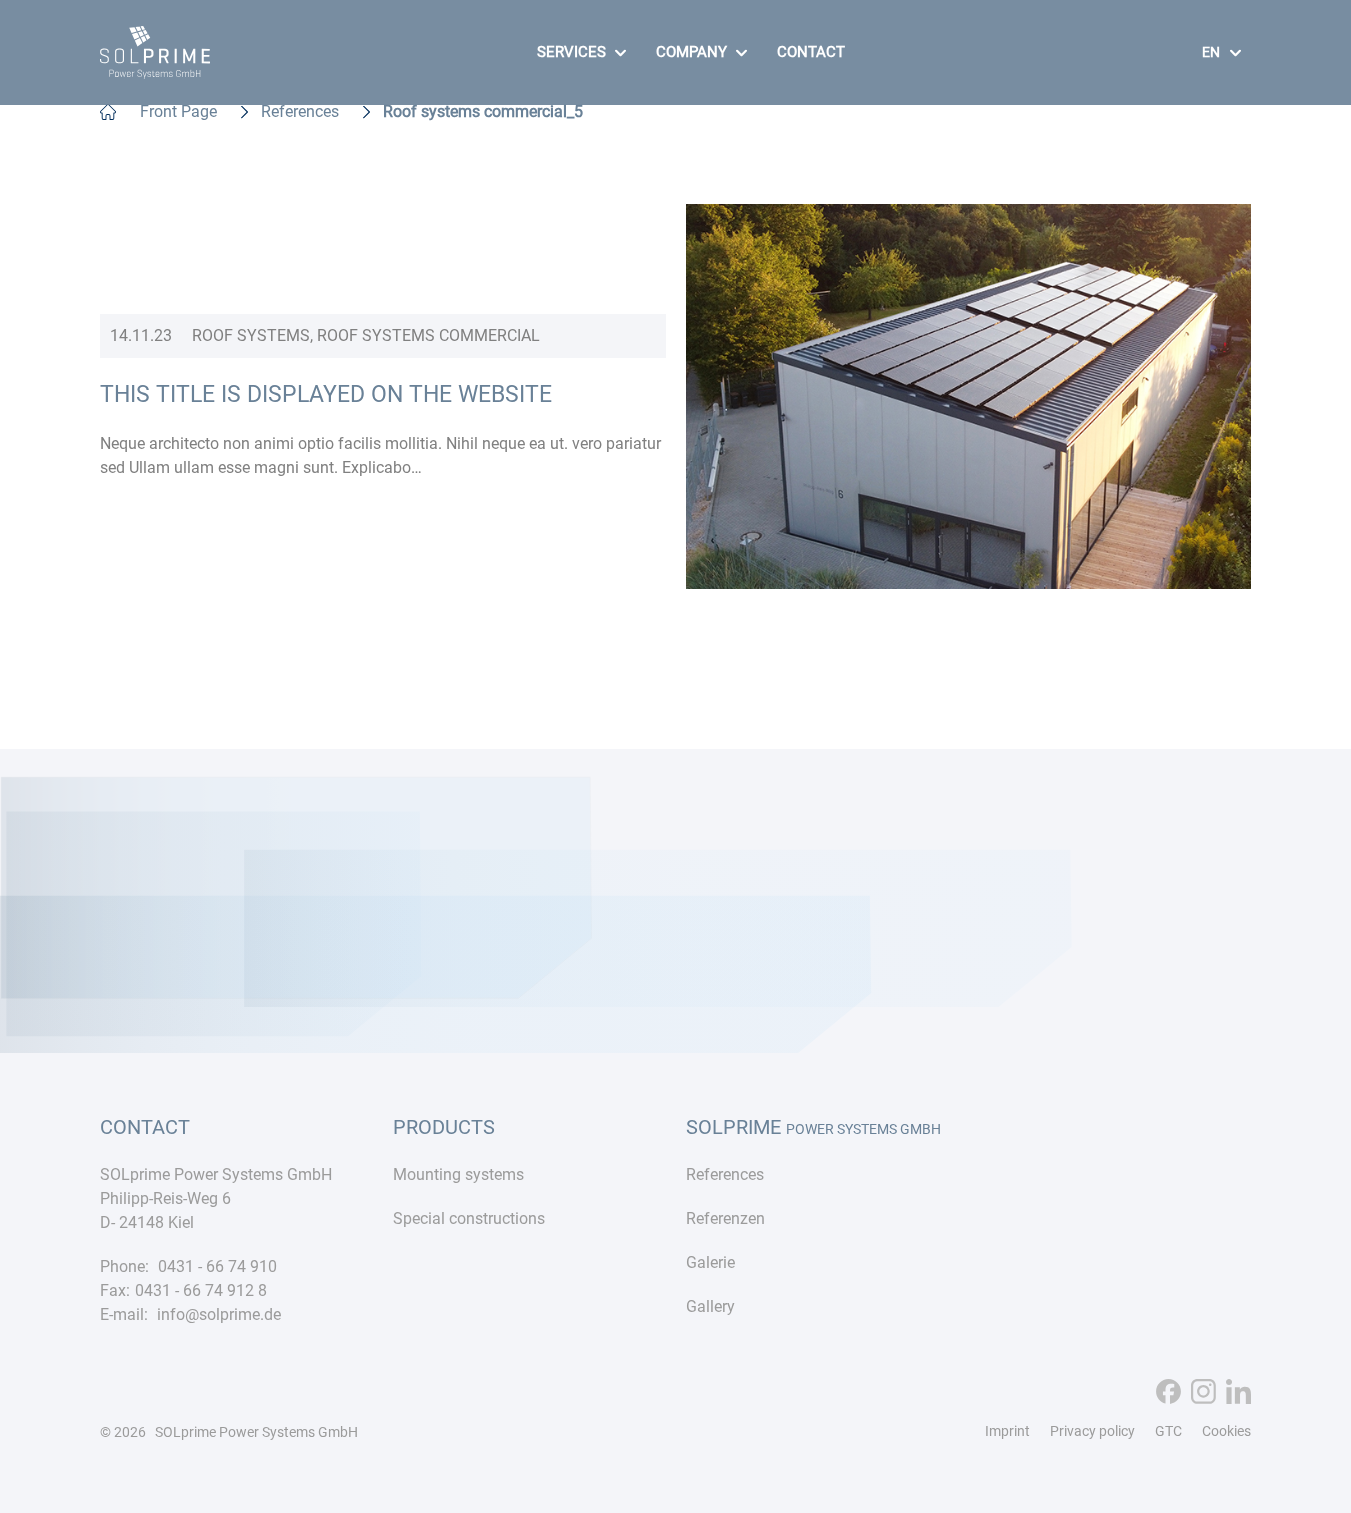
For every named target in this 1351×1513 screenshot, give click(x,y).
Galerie (710, 1262)
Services (571, 52)
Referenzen (725, 1218)
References (300, 111)
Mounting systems (458, 1174)
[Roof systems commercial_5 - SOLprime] (155, 66)
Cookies (1226, 1431)
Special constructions (469, 1218)
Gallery (710, 1306)
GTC (1168, 1431)
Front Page (178, 111)
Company (691, 52)
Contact (811, 52)
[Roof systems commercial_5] (969, 576)
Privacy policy (1092, 1431)
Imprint (1007, 1431)
